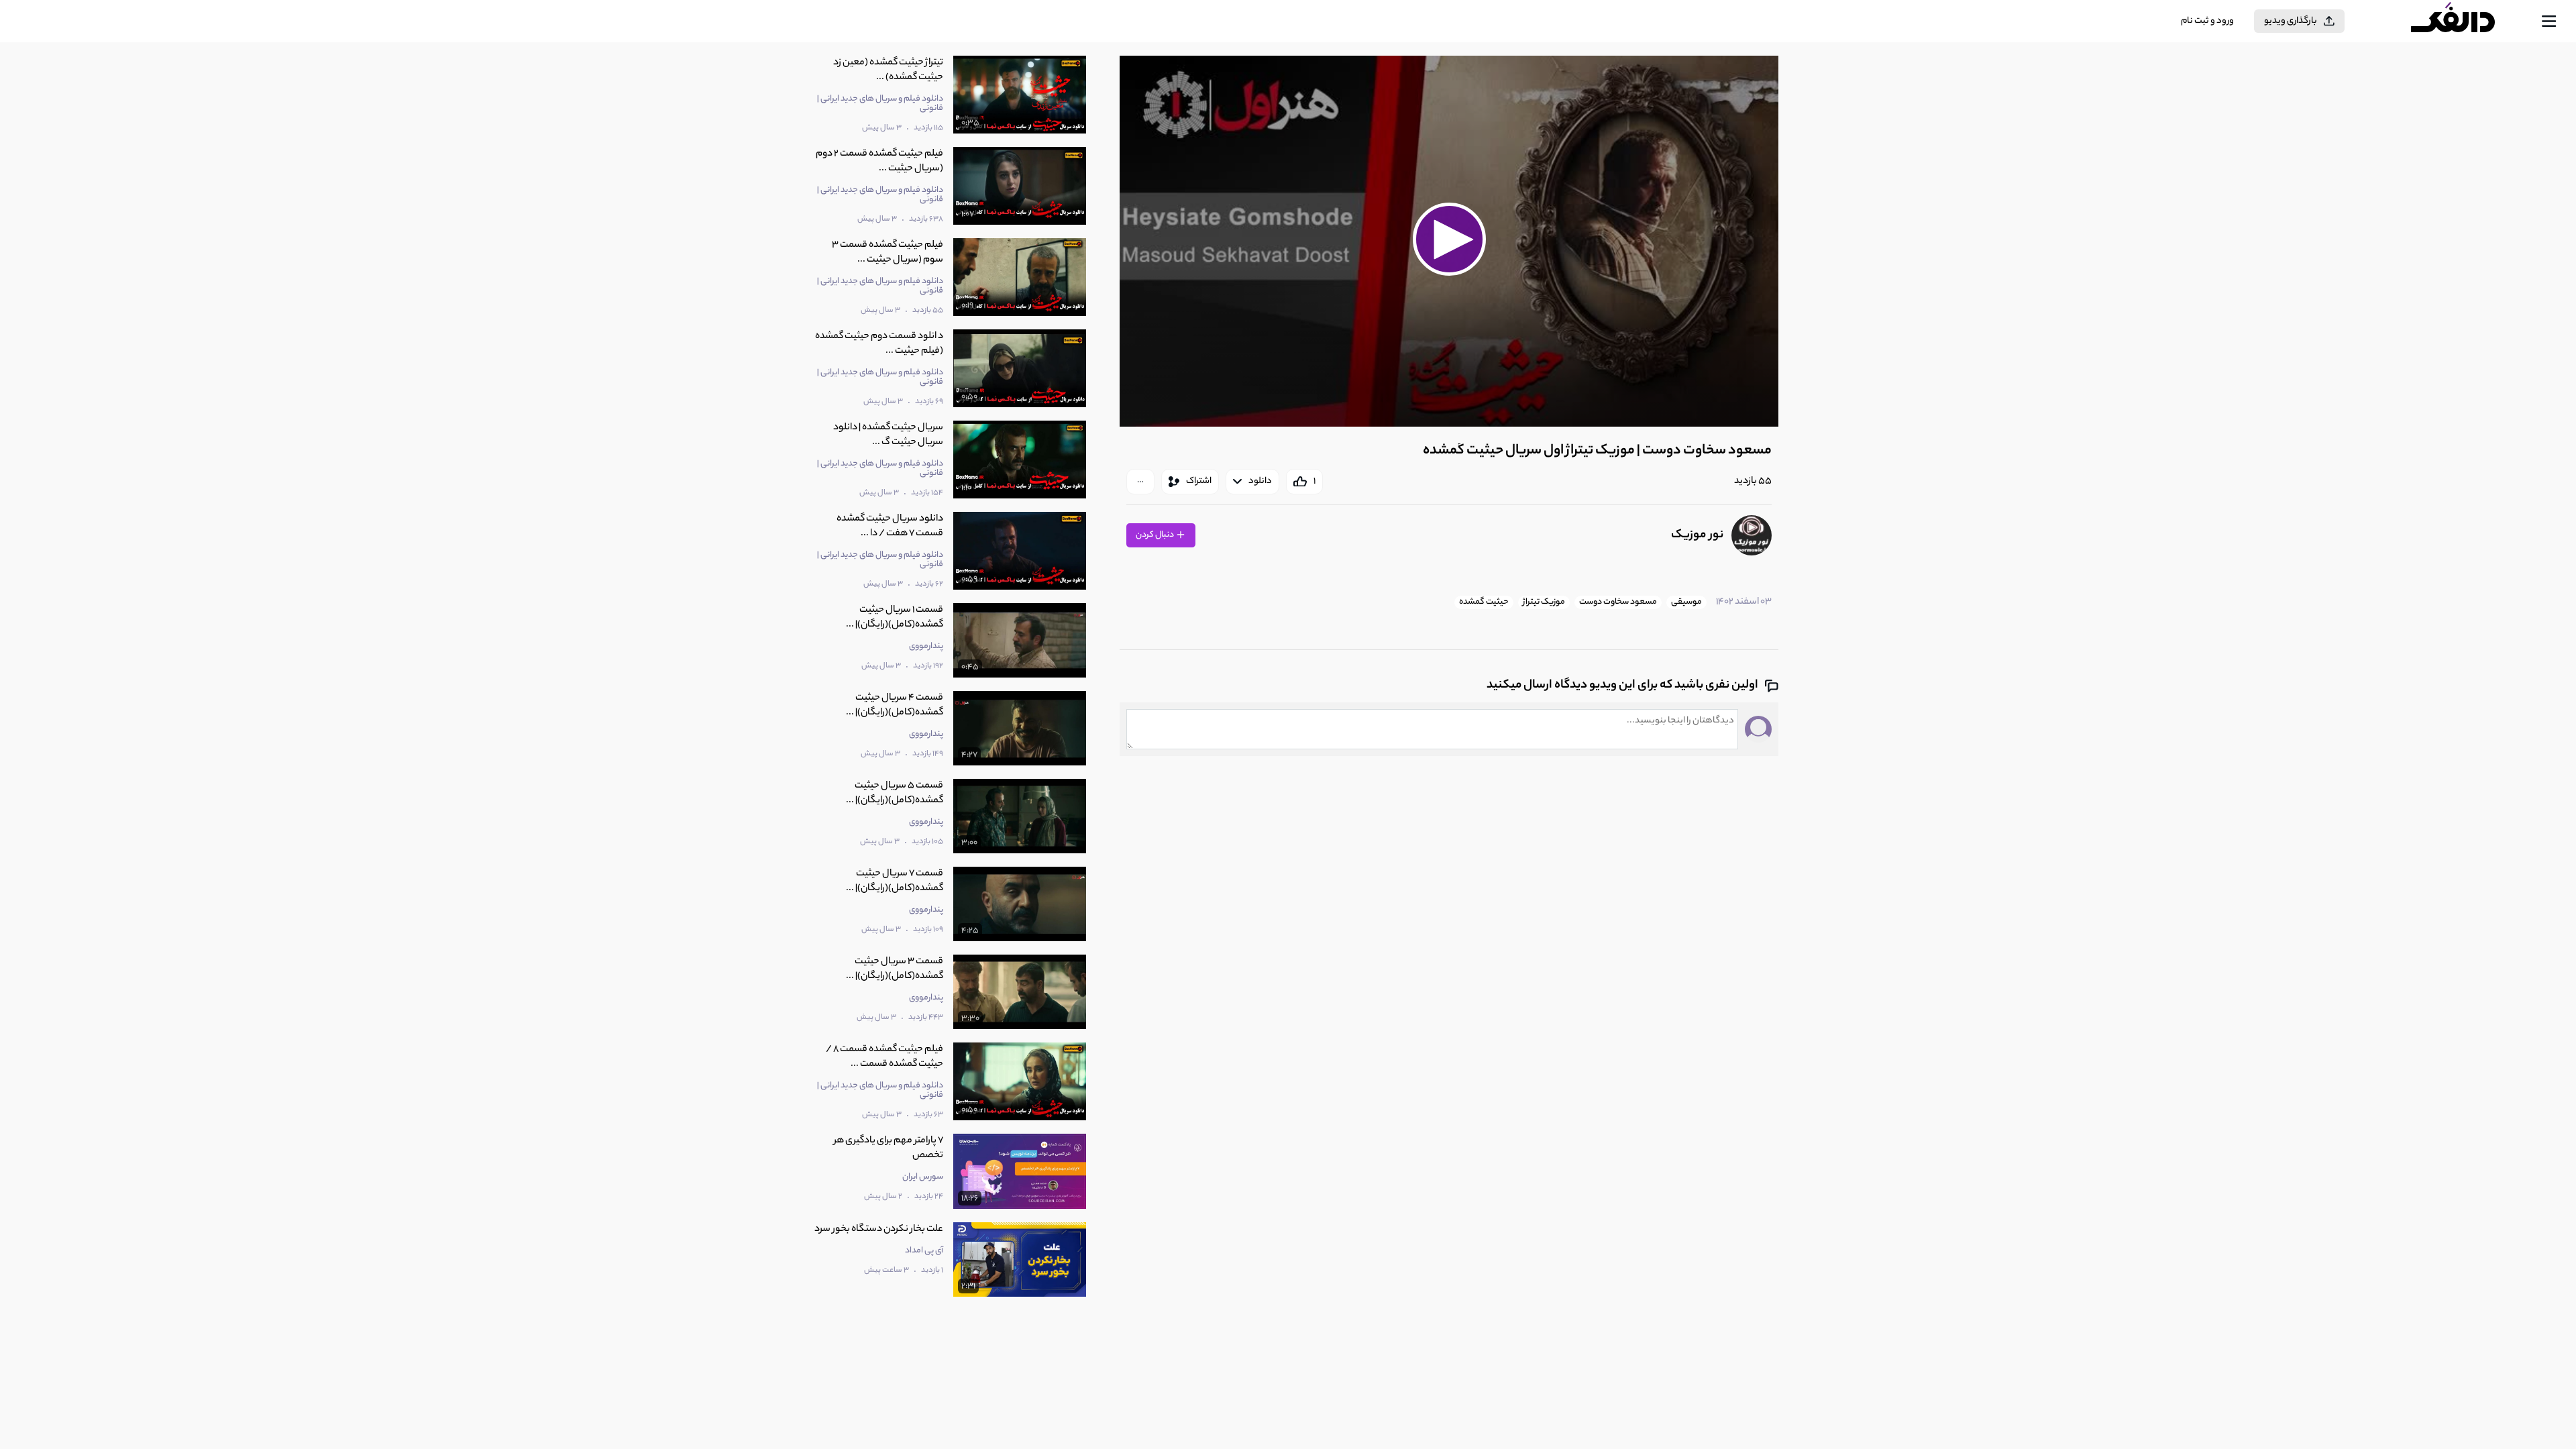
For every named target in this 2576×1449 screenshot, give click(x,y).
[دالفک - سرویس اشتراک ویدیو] (2465, 21)
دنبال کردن (1156, 535)
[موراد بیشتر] (1140, 482)
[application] (1449, 241)
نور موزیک (1697, 535)
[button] (1449, 239)
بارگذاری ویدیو (2291, 21)
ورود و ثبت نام (2207, 21)
